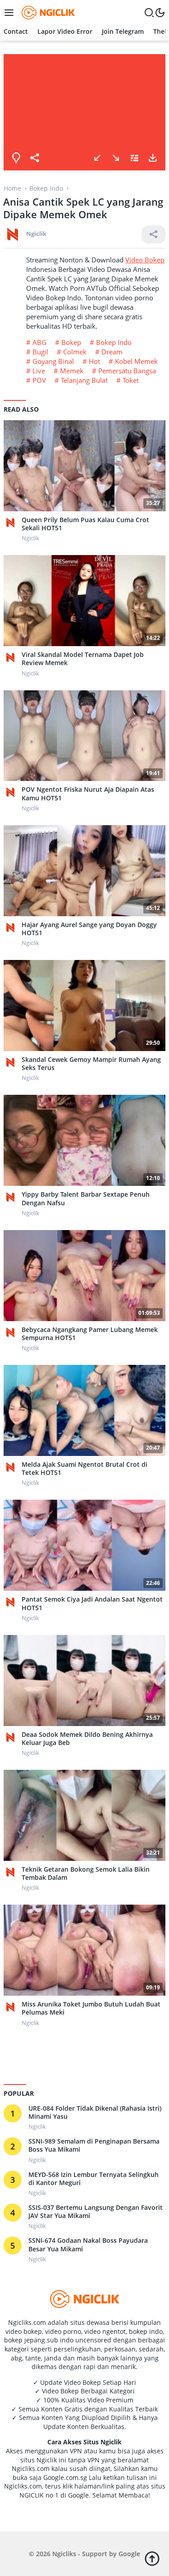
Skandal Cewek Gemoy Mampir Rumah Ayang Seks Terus (91, 1064)
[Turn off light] (16, 158)
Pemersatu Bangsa (127, 371)
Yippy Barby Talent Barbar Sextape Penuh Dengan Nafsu (86, 1198)
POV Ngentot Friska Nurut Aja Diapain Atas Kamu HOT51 (88, 794)
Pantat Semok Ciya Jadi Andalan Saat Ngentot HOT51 (92, 1603)
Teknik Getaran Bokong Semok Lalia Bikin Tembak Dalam (86, 1873)
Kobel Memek (136, 361)
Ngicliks (64, 2554)
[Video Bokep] (47, 12)
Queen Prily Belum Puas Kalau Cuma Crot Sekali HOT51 (85, 524)
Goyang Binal (53, 361)
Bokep (71, 342)
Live (39, 371)
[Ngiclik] (13, 523)
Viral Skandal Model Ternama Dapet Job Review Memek (83, 659)
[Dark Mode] (160, 13)
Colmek (75, 352)
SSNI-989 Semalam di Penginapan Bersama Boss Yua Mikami (94, 2145)
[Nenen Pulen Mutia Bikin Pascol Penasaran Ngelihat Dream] (116, 158)
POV (39, 380)
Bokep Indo (114, 342)
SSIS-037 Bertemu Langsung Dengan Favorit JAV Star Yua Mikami (96, 2212)
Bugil (40, 352)
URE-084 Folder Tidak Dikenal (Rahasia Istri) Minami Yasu (95, 2112)
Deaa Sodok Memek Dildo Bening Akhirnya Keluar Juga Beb (87, 1739)
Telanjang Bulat (84, 380)
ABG (39, 342)
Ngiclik (36, 234)
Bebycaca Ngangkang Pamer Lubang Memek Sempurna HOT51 (90, 1334)
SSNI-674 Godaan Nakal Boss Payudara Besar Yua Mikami (88, 2245)
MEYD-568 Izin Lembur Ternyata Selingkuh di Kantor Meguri (94, 2179)
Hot (94, 361)
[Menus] (11, 13)
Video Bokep (145, 260)
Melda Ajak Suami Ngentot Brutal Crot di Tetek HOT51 (84, 1469)
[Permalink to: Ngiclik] (13, 233)
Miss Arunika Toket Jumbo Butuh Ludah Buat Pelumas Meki (91, 2008)
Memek (72, 371)
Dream (112, 352)
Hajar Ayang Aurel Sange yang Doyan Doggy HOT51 (89, 929)
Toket (131, 380)
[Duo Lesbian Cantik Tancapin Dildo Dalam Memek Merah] (97, 158)
